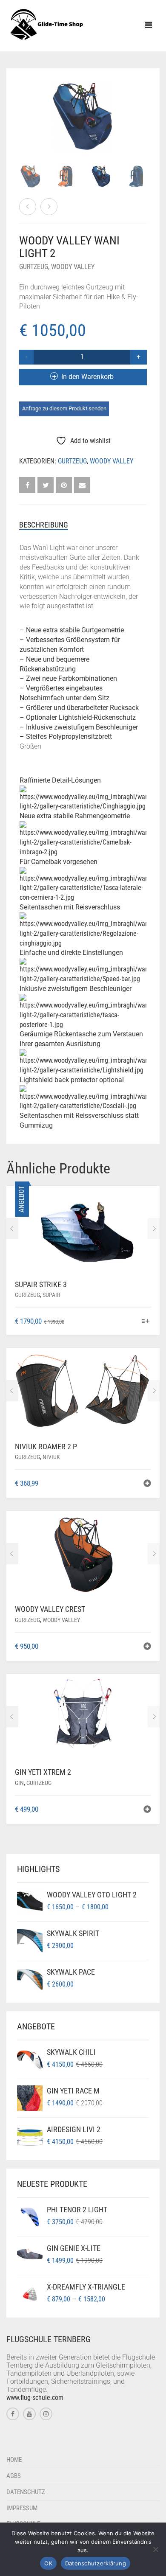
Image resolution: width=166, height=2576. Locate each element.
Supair (51, 1295)
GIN (19, 1783)
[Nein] (155, 2549)
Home (14, 2460)
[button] (147, 1484)
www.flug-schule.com (35, 2398)
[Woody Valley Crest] (28, 207)
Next (142, 107)
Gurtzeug (34, 267)
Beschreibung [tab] (44, 525)
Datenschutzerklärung (96, 2563)
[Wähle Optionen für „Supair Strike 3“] (146, 1322)
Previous (24, 107)
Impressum (22, 2508)
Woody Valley (73, 267)
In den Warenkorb (87, 377)
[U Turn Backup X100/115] (49, 207)
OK (48, 2563)
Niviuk (51, 1457)
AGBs (14, 2476)
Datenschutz (26, 2492)
